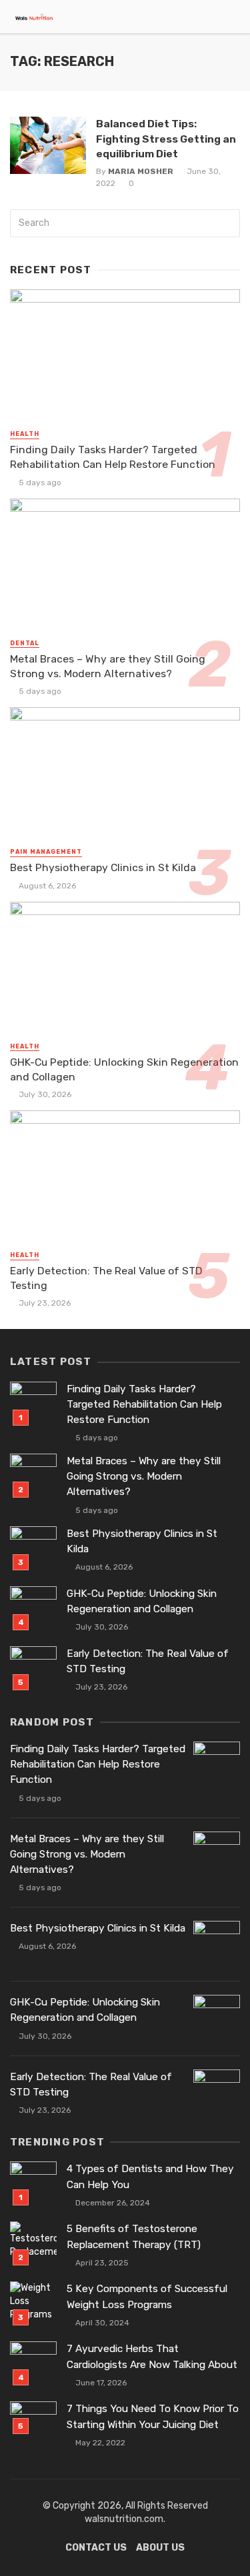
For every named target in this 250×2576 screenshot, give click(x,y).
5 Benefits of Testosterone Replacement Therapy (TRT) (134, 2236)
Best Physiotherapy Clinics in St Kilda (103, 867)
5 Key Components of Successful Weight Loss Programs (147, 2296)
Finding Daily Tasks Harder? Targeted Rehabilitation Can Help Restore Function (113, 457)
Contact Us (96, 2548)
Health (25, 434)
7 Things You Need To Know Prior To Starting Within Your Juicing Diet (153, 2416)
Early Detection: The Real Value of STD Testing (106, 1278)
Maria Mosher (141, 171)
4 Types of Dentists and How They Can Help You (150, 2176)
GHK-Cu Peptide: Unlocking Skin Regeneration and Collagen (124, 1069)
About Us (160, 2548)
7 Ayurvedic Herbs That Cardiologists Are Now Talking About (152, 2356)
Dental (25, 643)
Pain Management (46, 852)
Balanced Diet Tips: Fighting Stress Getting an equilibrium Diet (166, 138)
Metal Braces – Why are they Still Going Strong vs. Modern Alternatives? (108, 666)
